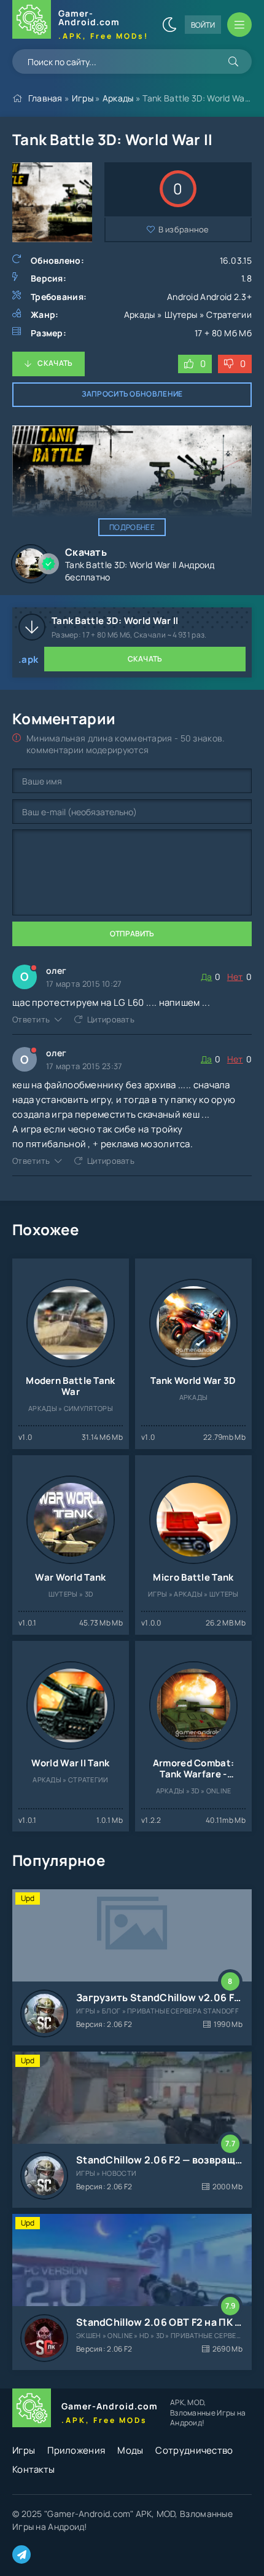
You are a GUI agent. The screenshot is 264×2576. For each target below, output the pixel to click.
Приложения (76, 2450)
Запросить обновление (132, 394)
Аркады (118, 98)
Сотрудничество (194, 2450)
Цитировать (111, 1019)
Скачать (55, 363)
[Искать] (233, 61)
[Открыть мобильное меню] (239, 25)
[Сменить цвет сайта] (169, 25)
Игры (83, 98)
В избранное (184, 229)
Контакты (33, 2469)
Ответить (31, 1019)
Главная (45, 98)
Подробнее (132, 527)
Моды (130, 2450)
